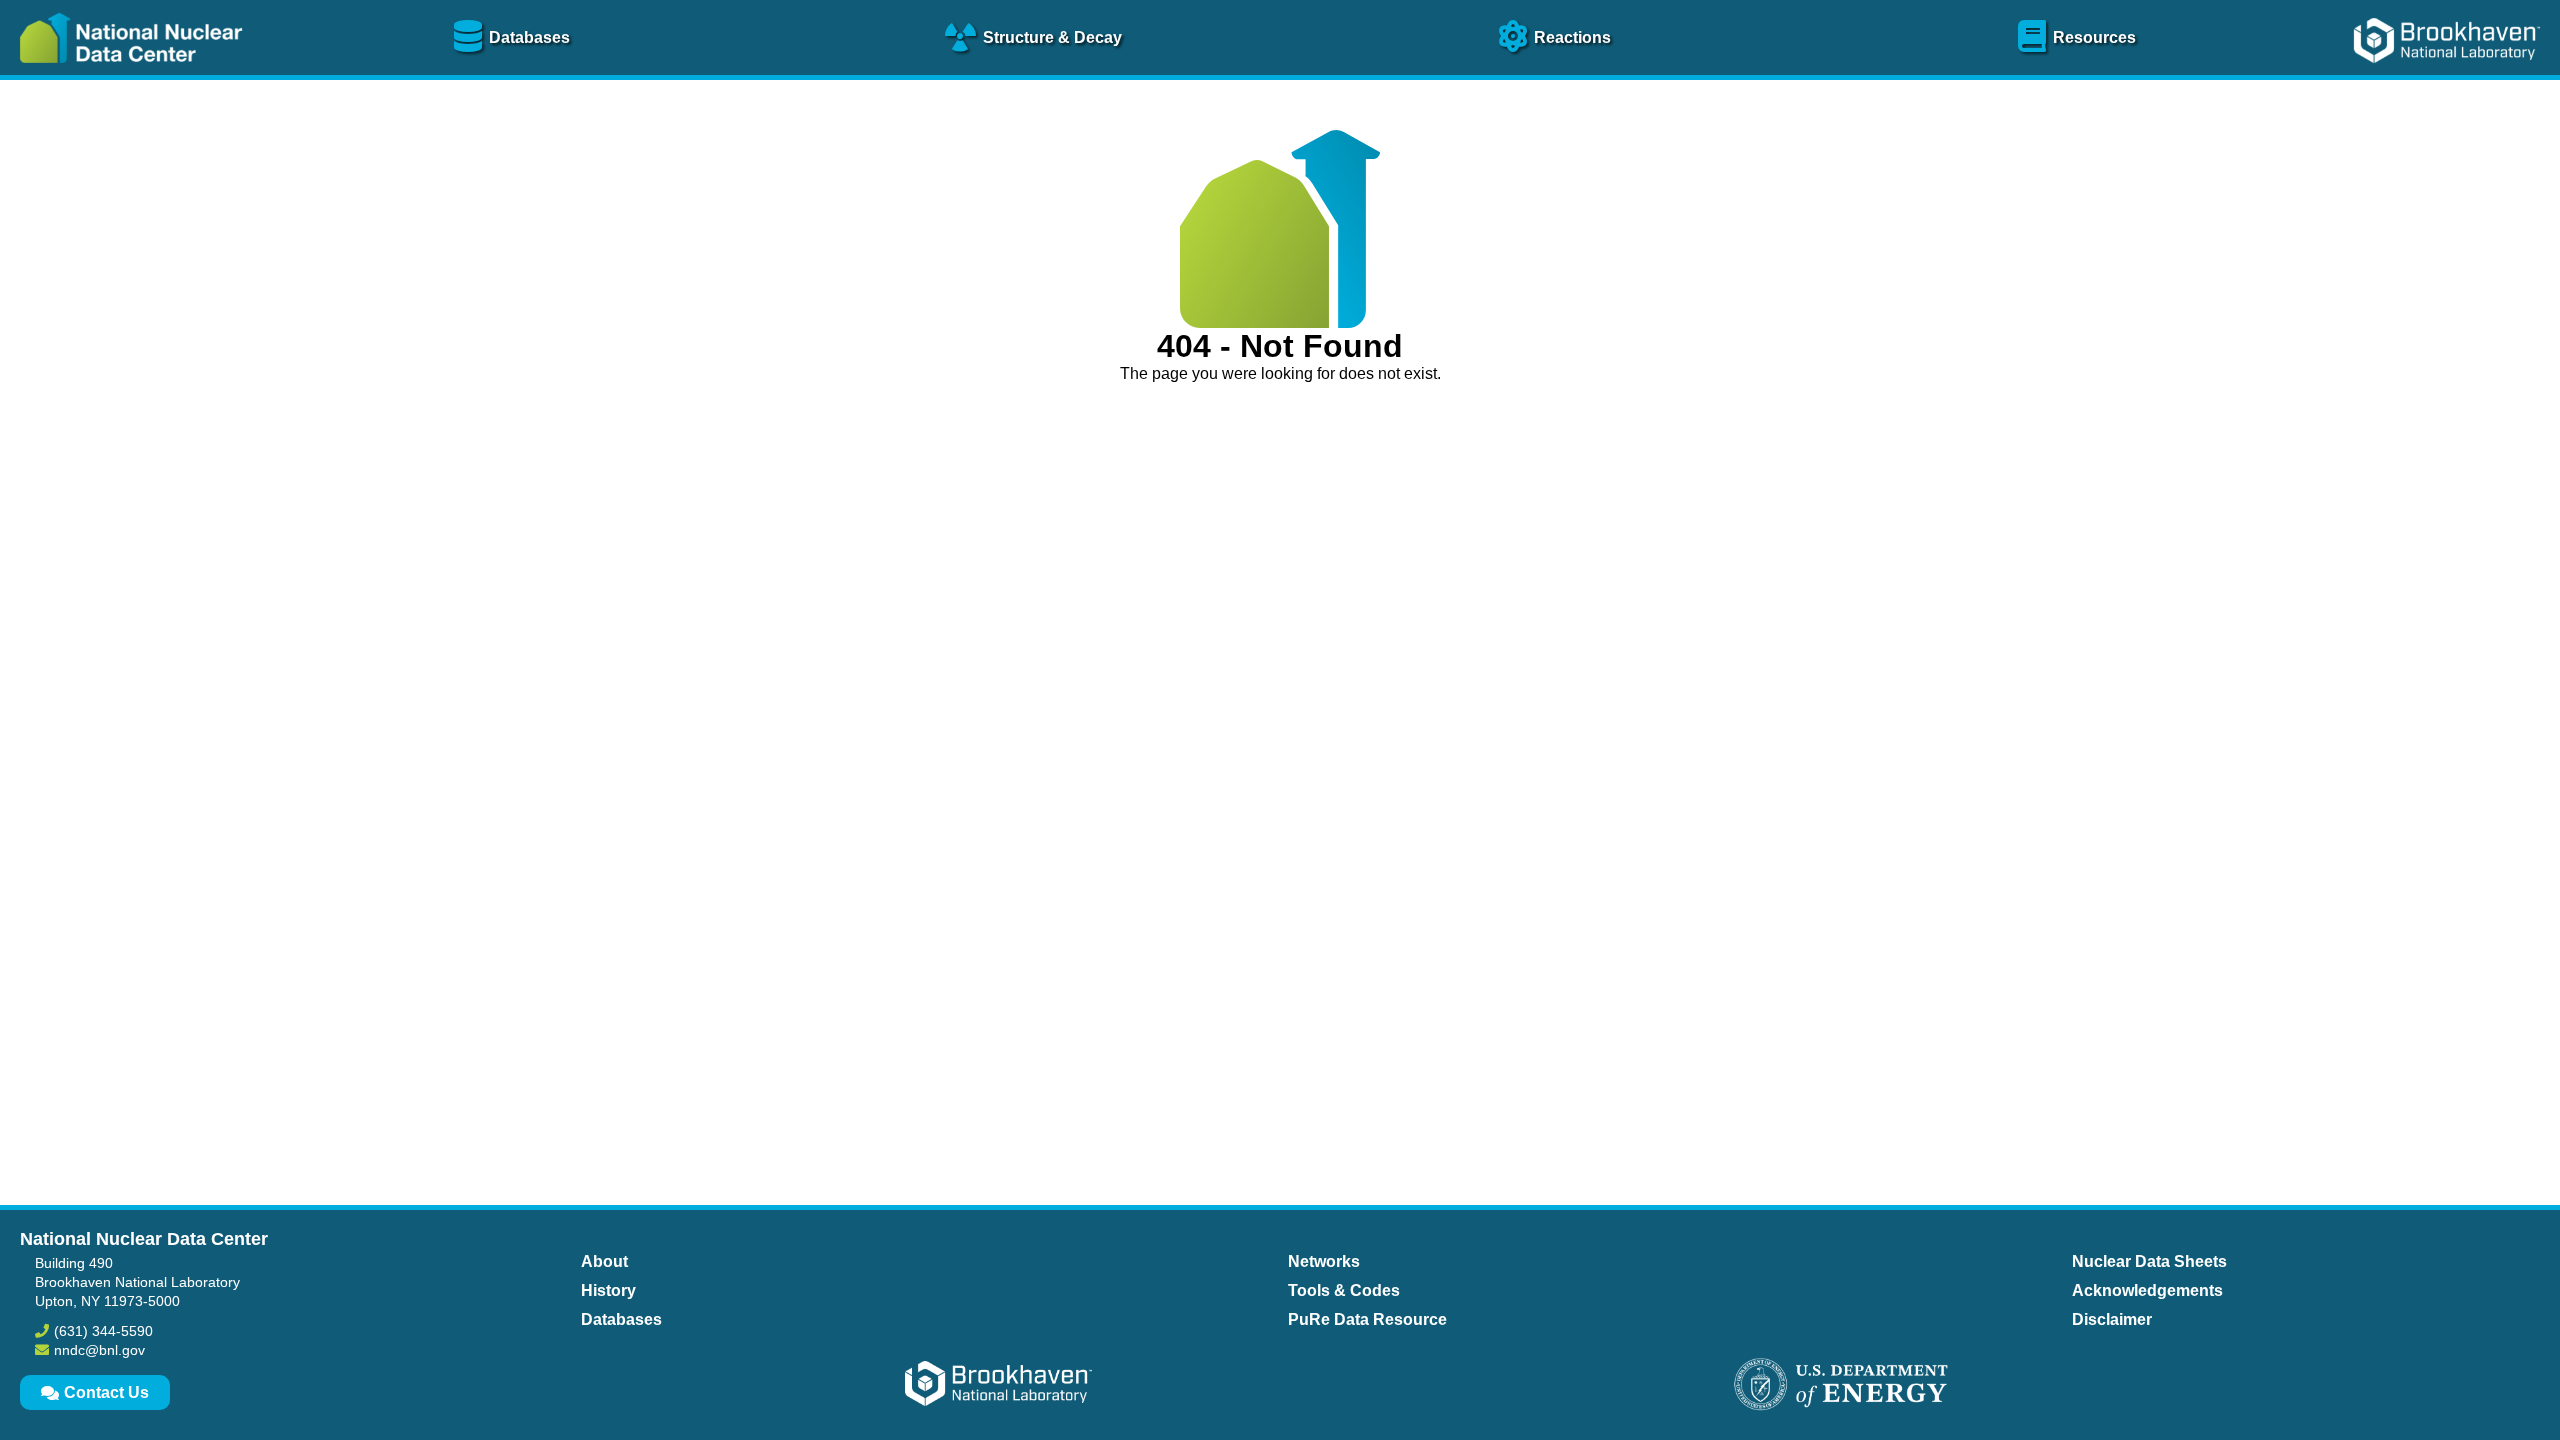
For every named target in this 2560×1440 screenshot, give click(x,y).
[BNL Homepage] (2449, 77)
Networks (1324, 1261)
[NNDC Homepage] (126, 77)
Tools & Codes (1344, 1290)
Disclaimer (2112, 1319)
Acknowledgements (2147, 1290)
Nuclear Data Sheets (2149, 1261)
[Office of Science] (1841, 1386)
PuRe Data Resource (1367, 1319)
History (608, 1290)
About (604, 1261)
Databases (621, 1319)
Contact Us (106, 1392)
